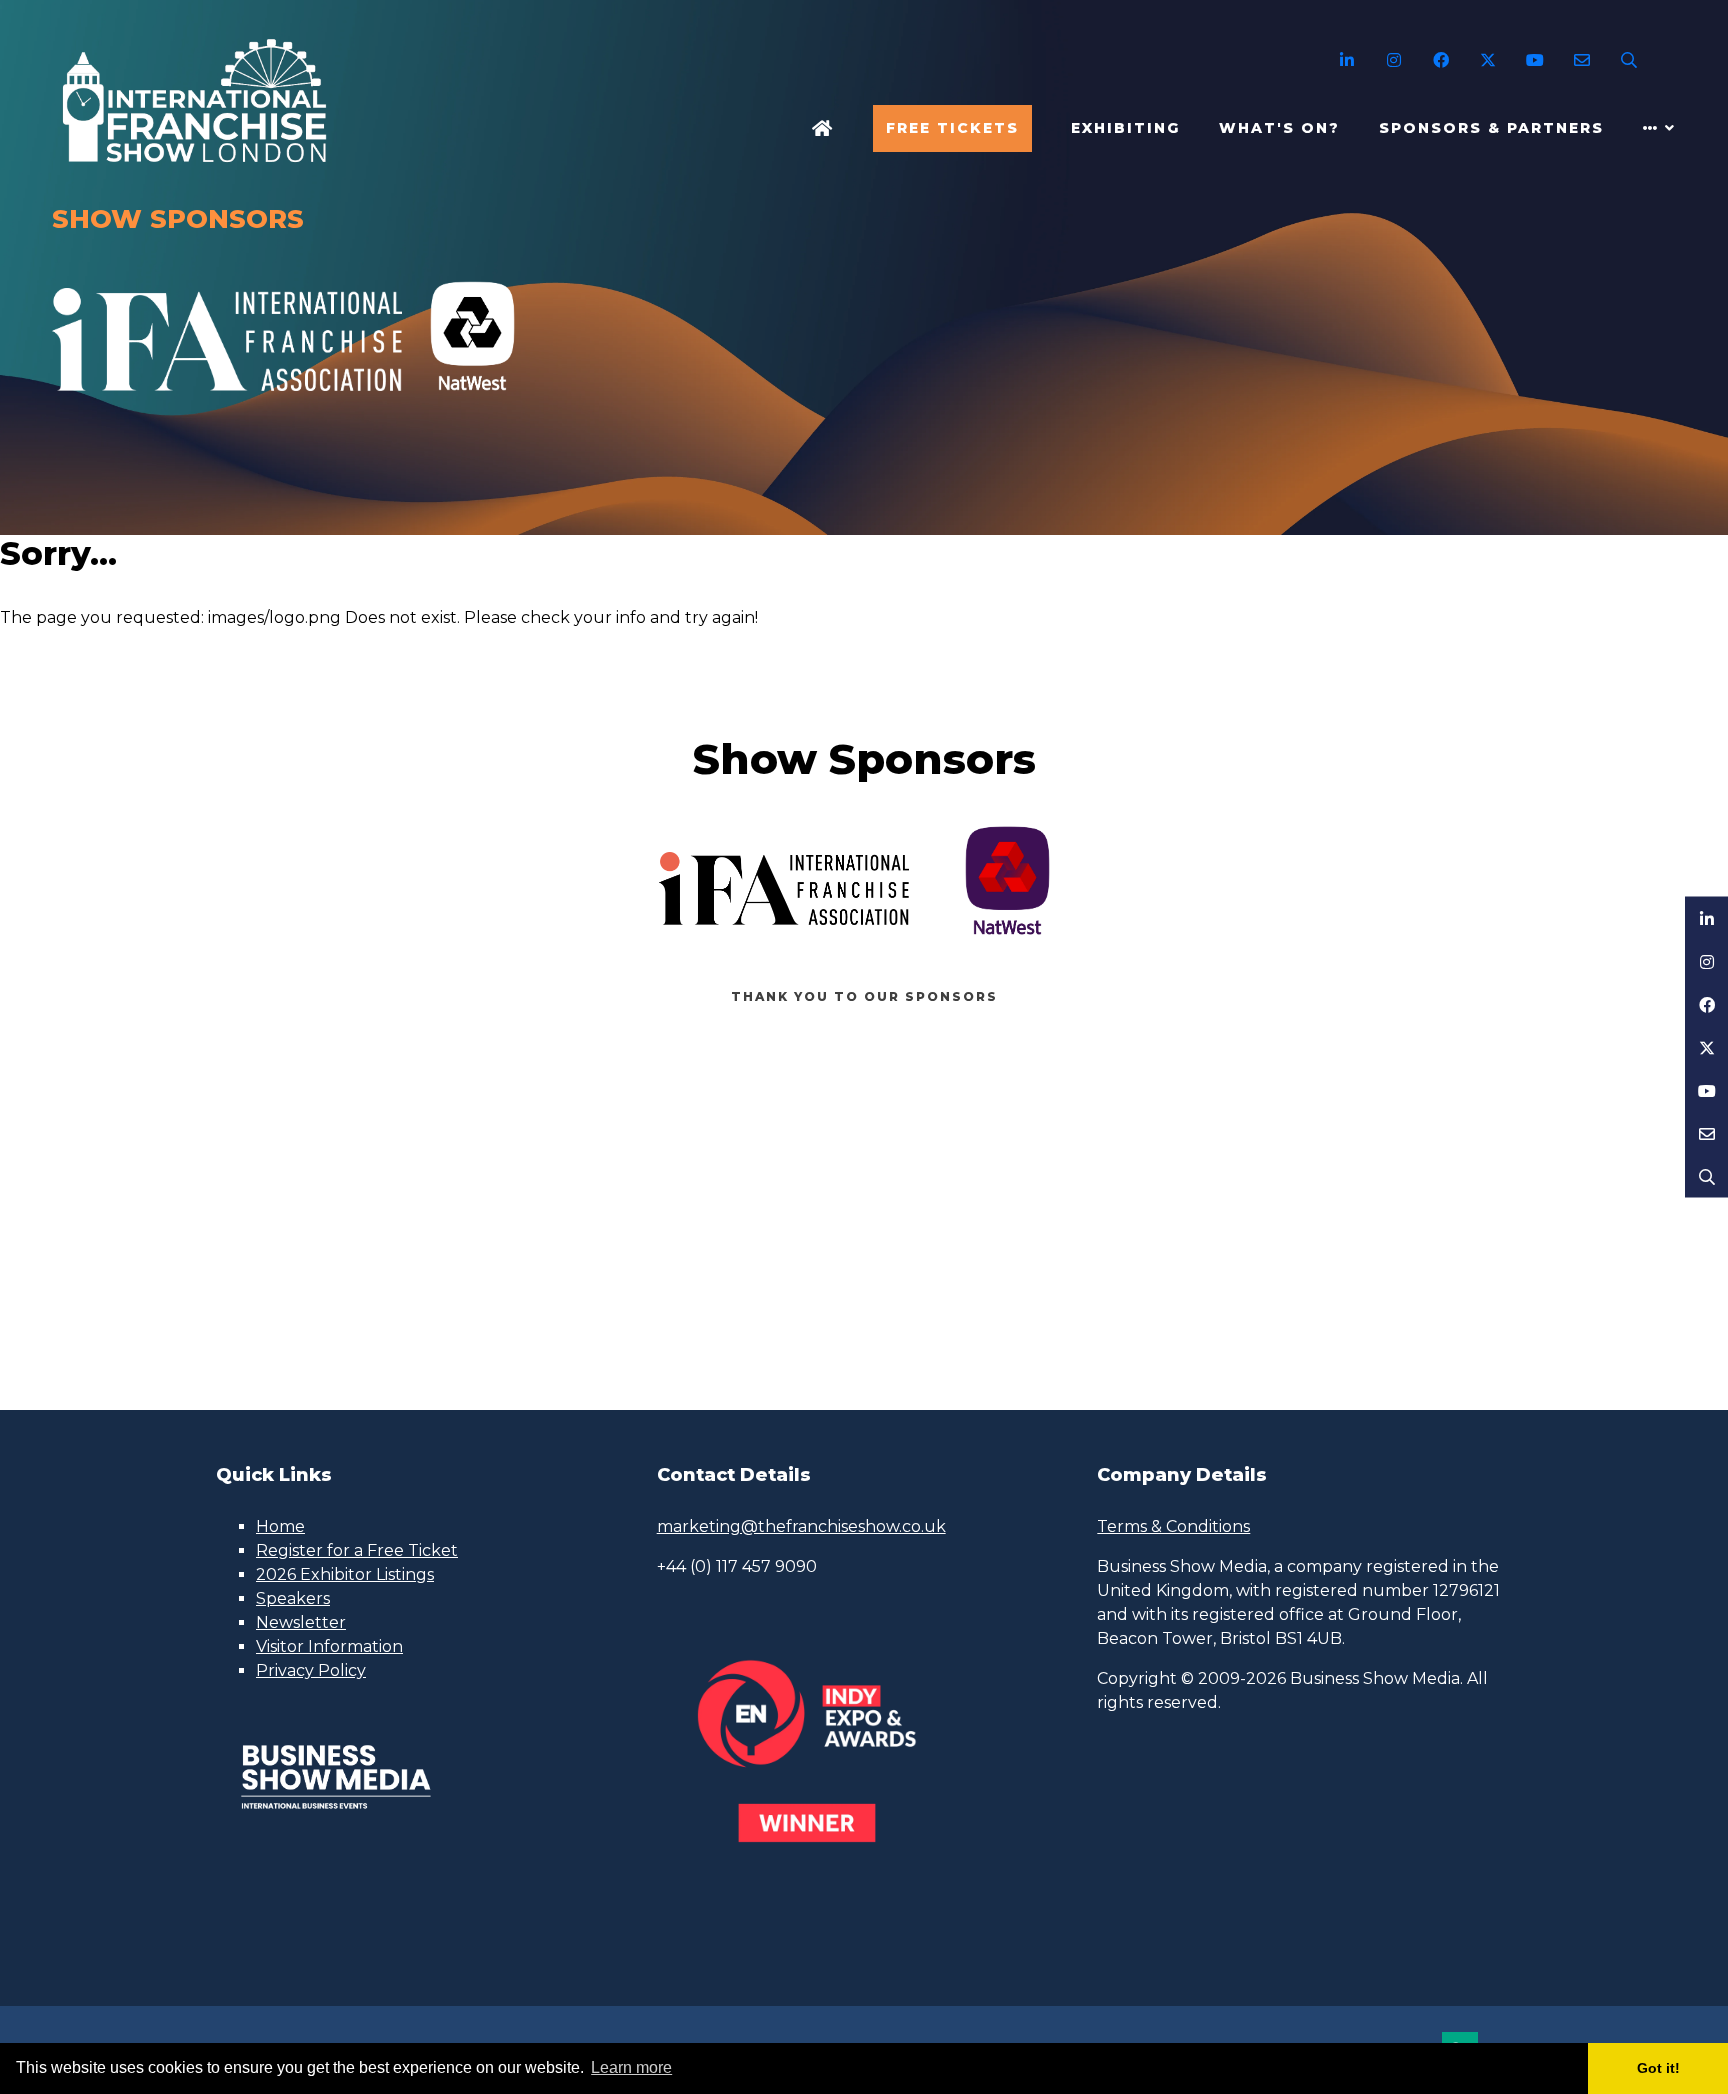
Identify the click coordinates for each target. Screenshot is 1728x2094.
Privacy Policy (311, 1670)
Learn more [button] (631, 2067)
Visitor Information (329, 1646)
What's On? (1279, 128)
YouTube (1534, 60)
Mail (1581, 60)
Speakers (293, 1598)
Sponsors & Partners (1491, 128)
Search (1628, 60)
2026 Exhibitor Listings (345, 1574)
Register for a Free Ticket (357, 1550)
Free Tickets (952, 128)
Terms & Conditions (1173, 1526)
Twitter (1487, 60)
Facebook (1440, 60)
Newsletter (301, 1622)
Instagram (1393, 60)
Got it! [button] (1658, 2068)
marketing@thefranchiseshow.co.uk (801, 1526)
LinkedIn (1346, 60)
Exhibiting (1125, 128)
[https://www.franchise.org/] (227, 402)
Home (823, 128)
